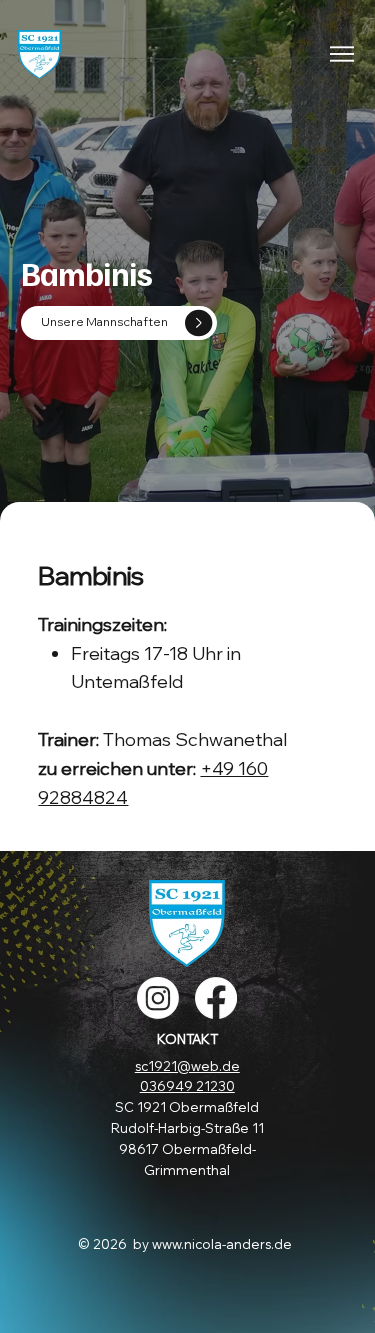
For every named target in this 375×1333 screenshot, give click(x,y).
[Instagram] (158, 998)
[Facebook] (216, 998)
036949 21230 (187, 1086)
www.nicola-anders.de (222, 1244)
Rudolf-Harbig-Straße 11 (187, 1128)
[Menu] (343, 54)
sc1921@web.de (187, 1066)
